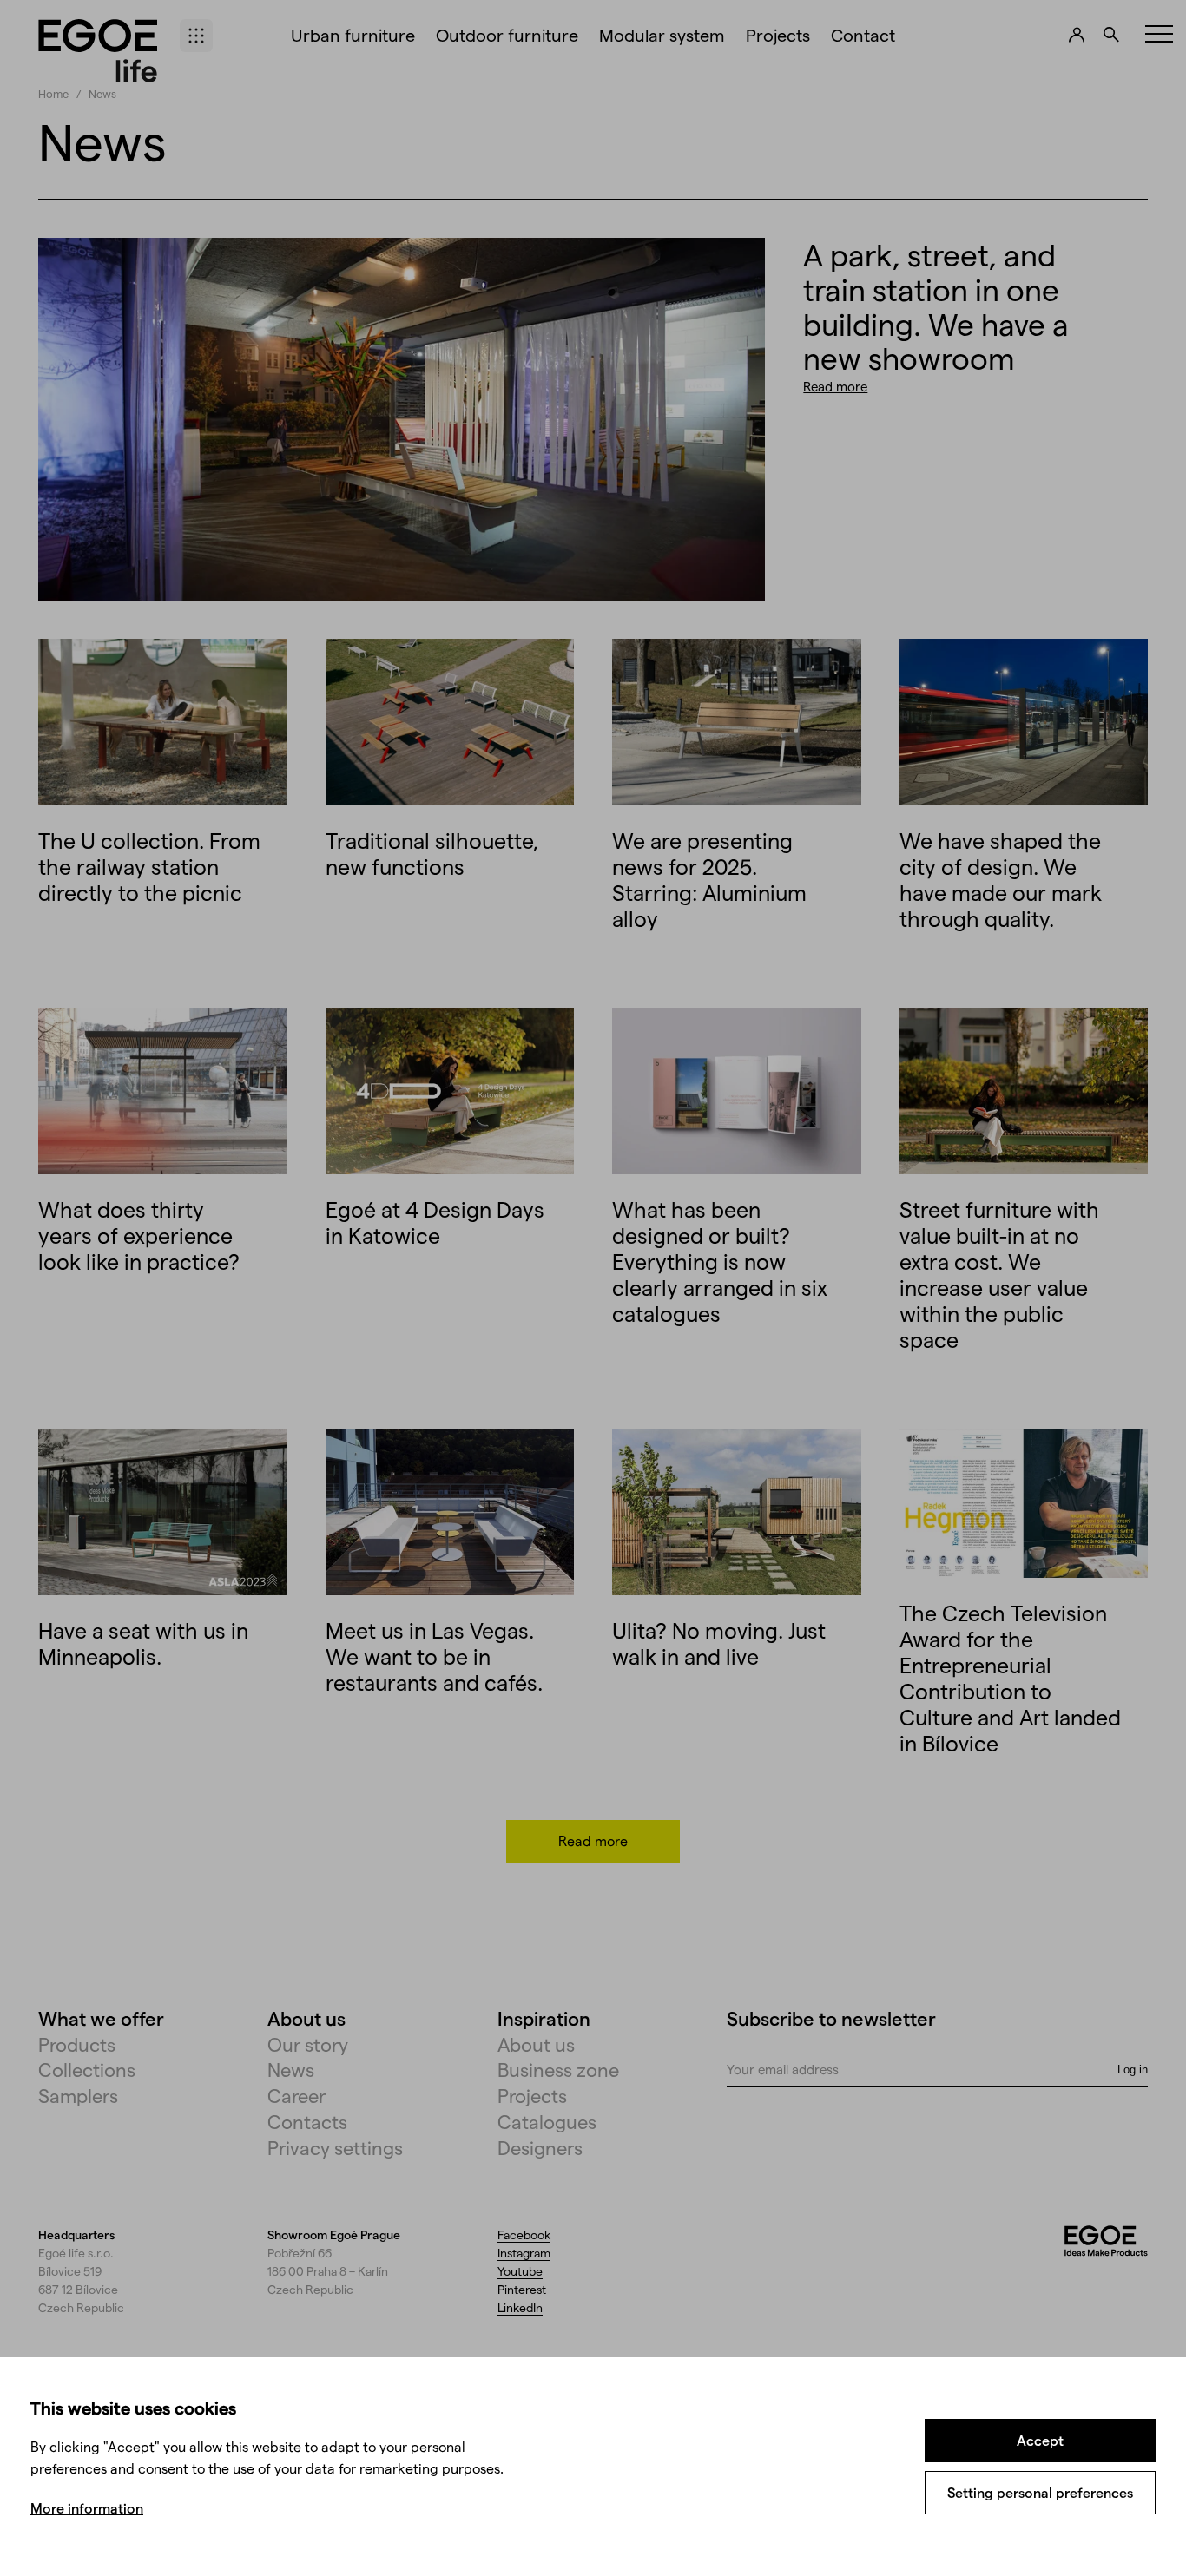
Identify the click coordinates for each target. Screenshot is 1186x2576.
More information (87, 2508)
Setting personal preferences (1040, 2492)
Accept (1040, 2440)
